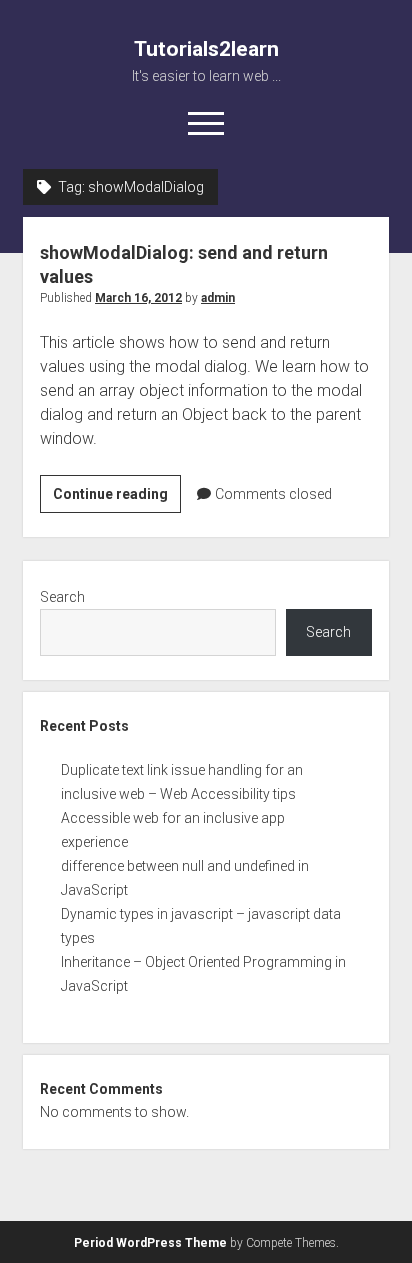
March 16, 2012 (138, 298)
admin (218, 298)
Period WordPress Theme (150, 1243)
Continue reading (117, 499)
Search (62, 597)
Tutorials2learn (206, 49)
